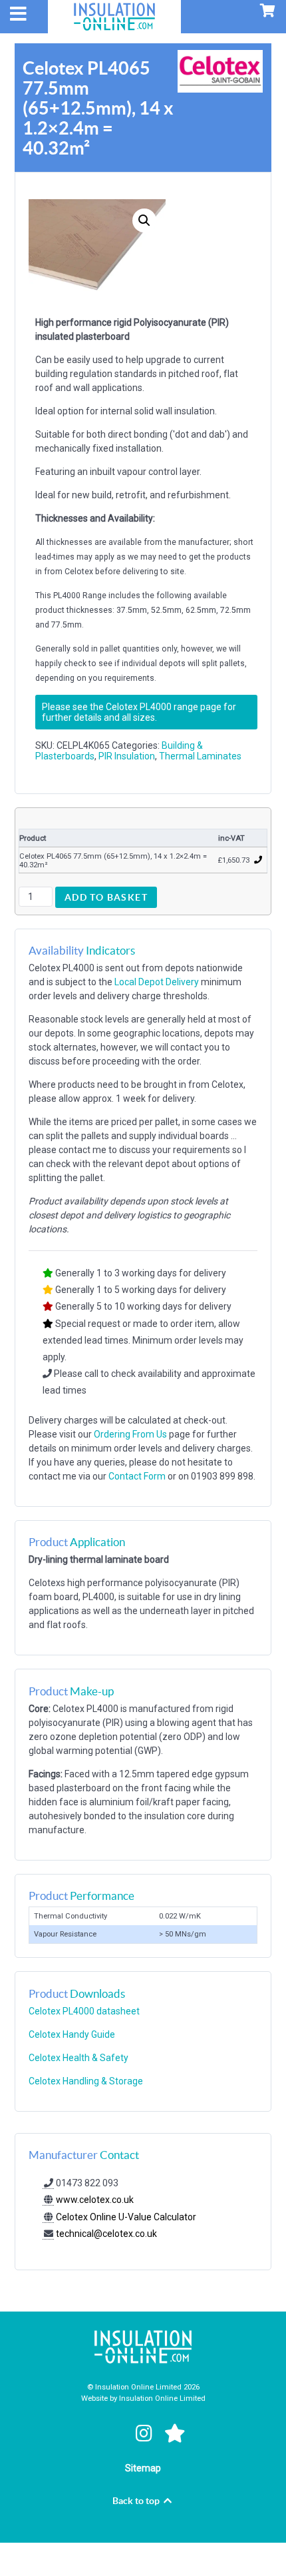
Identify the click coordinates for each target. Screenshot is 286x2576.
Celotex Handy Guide (72, 2034)
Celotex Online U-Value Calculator (125, 2217)
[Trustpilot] (175, 2433)
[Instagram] (146, 2433)
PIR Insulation (127, 756)
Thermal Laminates (200, 756)
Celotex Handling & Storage (86, 2081)
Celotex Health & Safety (78, 2058)
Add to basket (106, 897)
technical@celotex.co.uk (106, 2234)
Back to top (137, 2501)
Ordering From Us (130, 1434)
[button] (144, 220)
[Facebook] (114, 2433)
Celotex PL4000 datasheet (84, 2011)
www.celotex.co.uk (94, 2200)
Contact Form (137, 1476)
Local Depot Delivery (157, 982)
